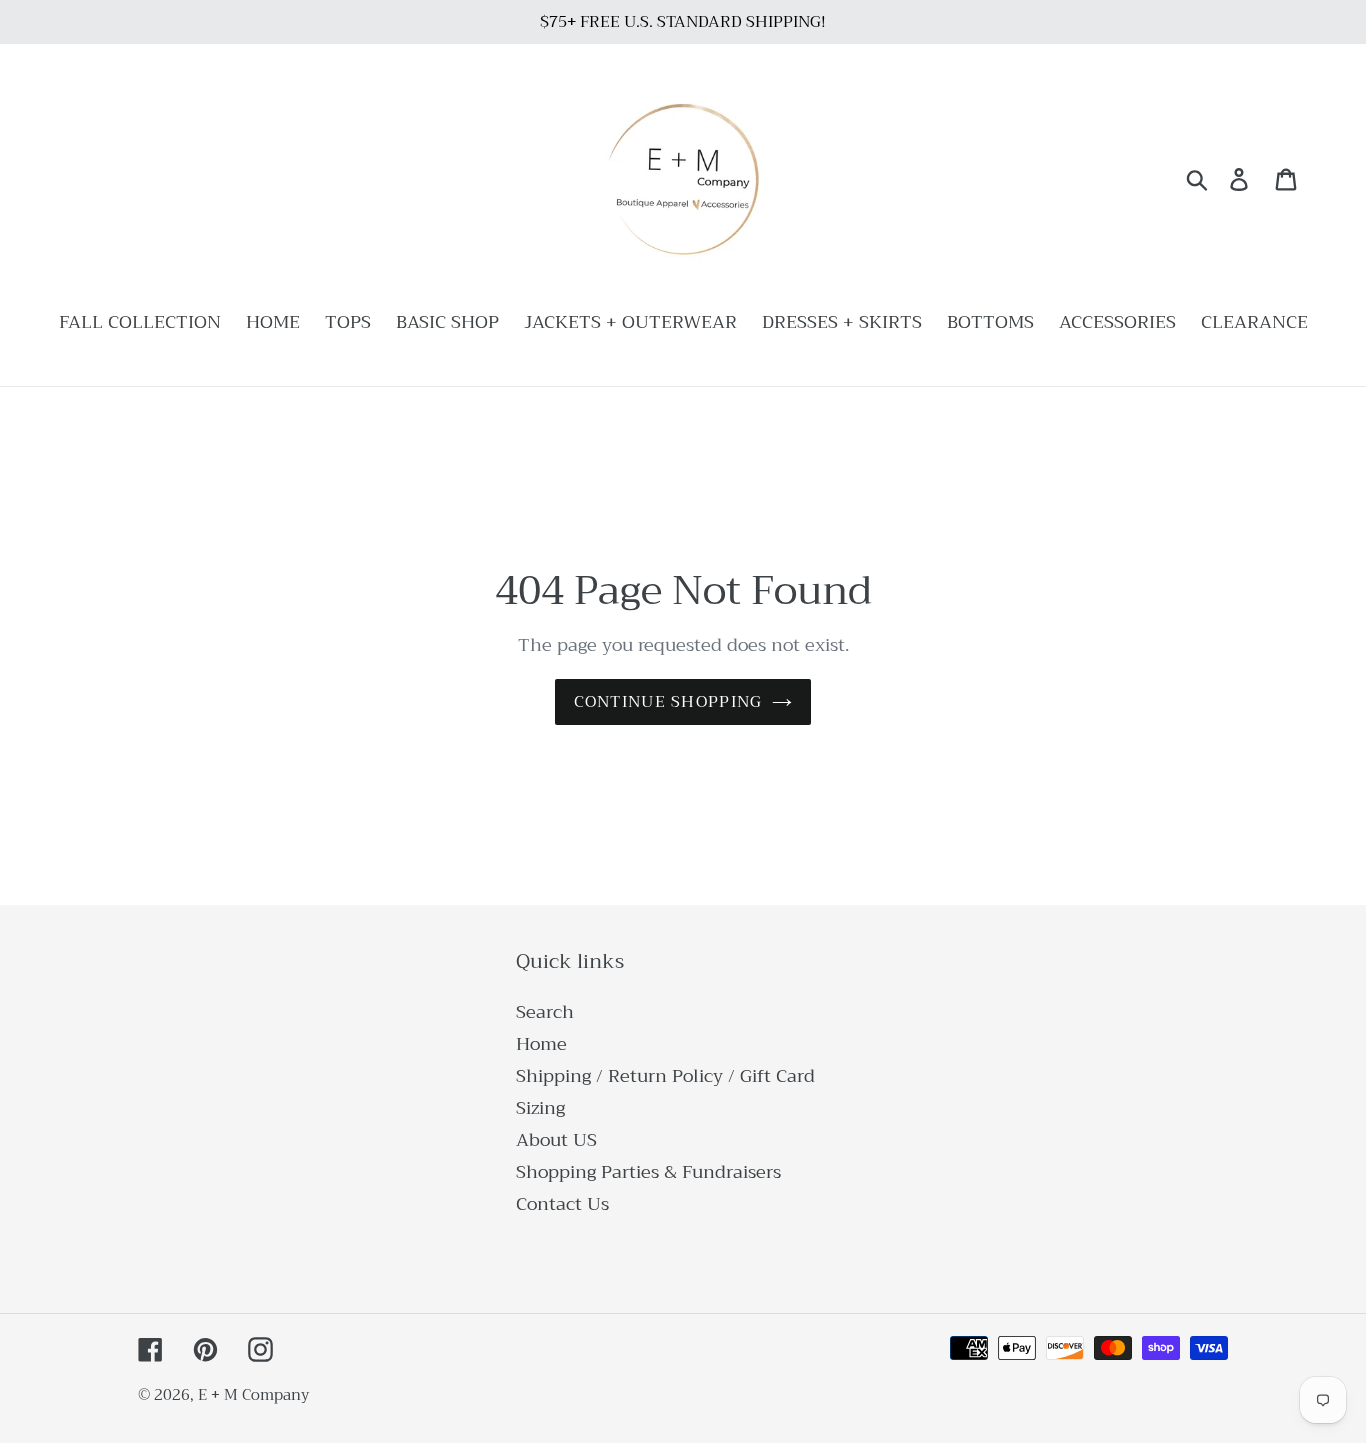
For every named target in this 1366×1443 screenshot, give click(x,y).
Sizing (540, 1108)
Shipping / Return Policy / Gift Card (665, 1076)
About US (556, 1140)
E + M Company (253, 1395)
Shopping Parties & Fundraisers (648, 1172)
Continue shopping (668, 702)
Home (541, 1044)
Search (545, 1012)
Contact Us (562, 1204)
